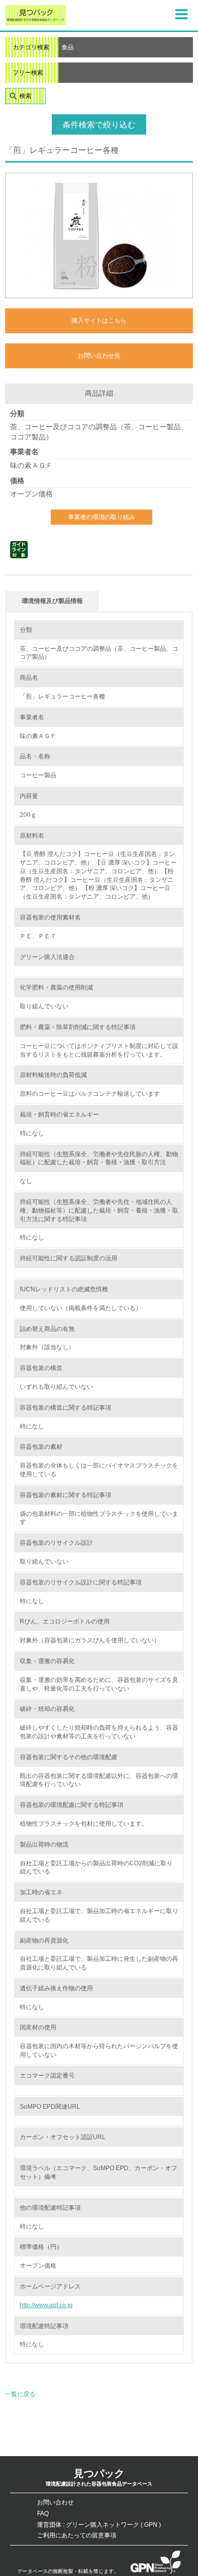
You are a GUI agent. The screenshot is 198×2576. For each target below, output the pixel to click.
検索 (25, 96)
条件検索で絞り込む (99, 125)
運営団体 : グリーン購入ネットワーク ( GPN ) (99, 2525)
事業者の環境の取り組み (102, 517)
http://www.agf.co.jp (46, 2305)
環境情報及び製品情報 (52, 601)
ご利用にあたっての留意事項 (77, 2535)
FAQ (43, 2514)
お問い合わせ (55, 2502)
